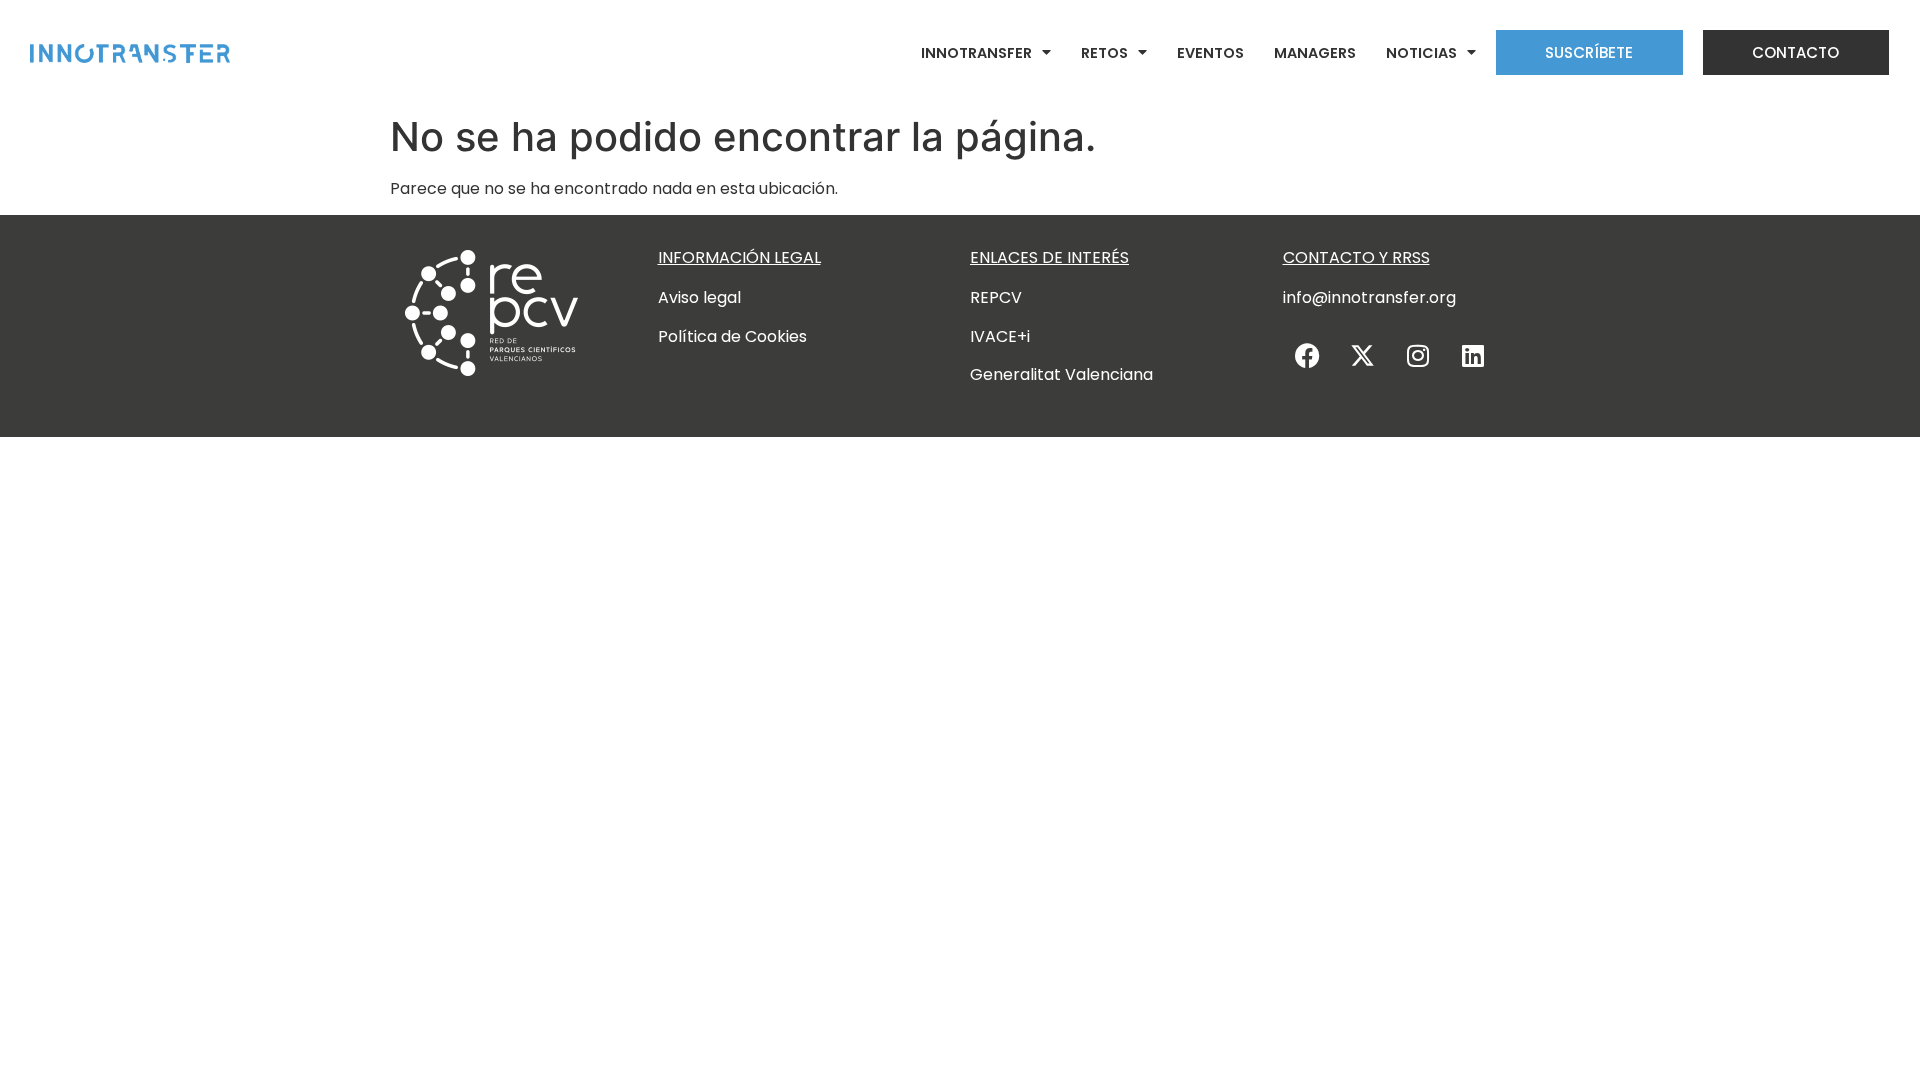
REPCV (996, 297)
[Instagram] (1418, 355)
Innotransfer (976, 53)
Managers (1315, 53)
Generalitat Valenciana (1061, 374)
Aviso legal (699, 297)
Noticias (1421, 53)
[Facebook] (1308, 355)
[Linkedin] (1473, 355)
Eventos (1210, 53)
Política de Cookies (732, 336)
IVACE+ (998, 336)
